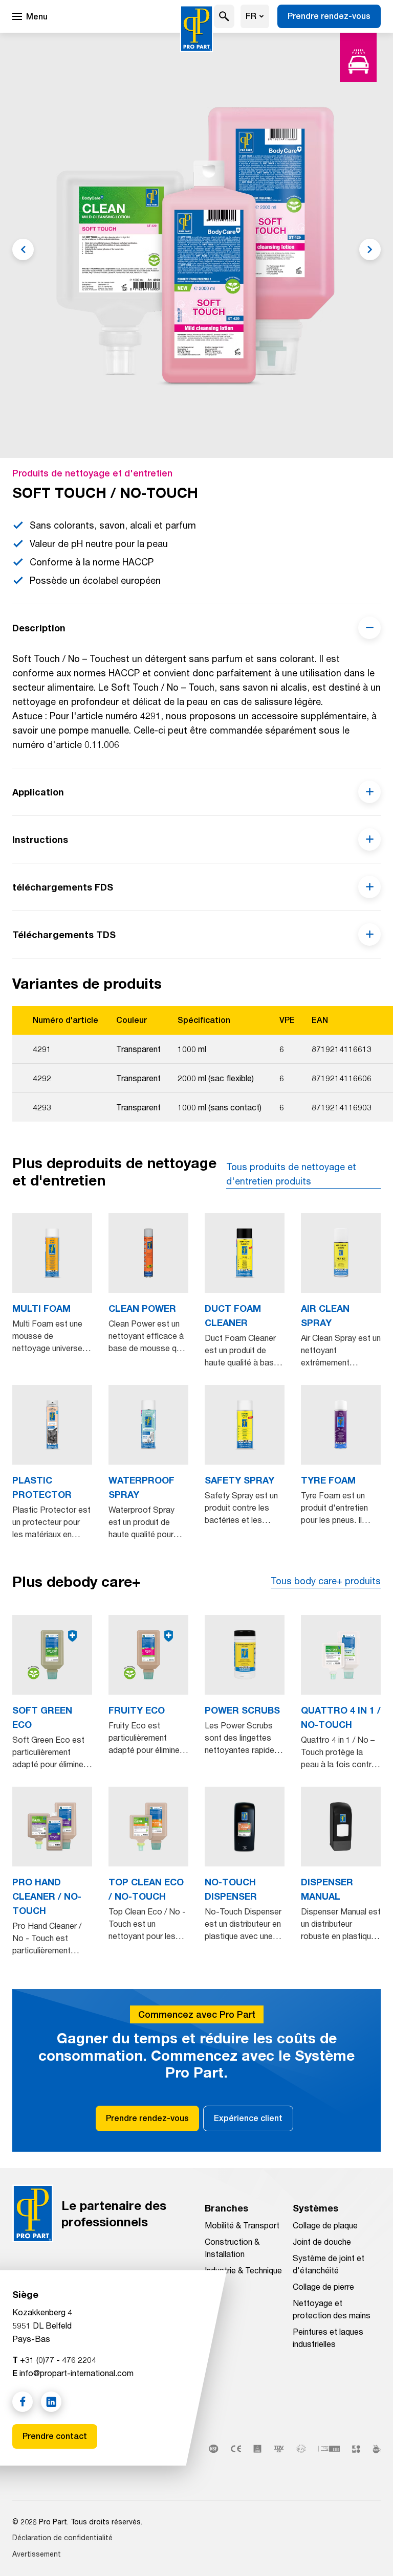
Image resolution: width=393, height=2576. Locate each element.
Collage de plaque (325, 2225)
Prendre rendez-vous (329, 16)
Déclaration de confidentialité (62, 2537)
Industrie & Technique (243, 2270)
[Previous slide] (23, 249)
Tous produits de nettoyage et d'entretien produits (291, 1174)
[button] (224, 16)
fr (251, 16)
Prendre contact (55, 2436)
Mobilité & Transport (242, 2225)
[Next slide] (370, 249)
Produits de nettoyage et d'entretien (92, 473)
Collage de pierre (323, 2286)
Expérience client (248, 2118)
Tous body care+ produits (326, 1581)
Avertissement (37, 2554)
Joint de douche (322, 2241)
